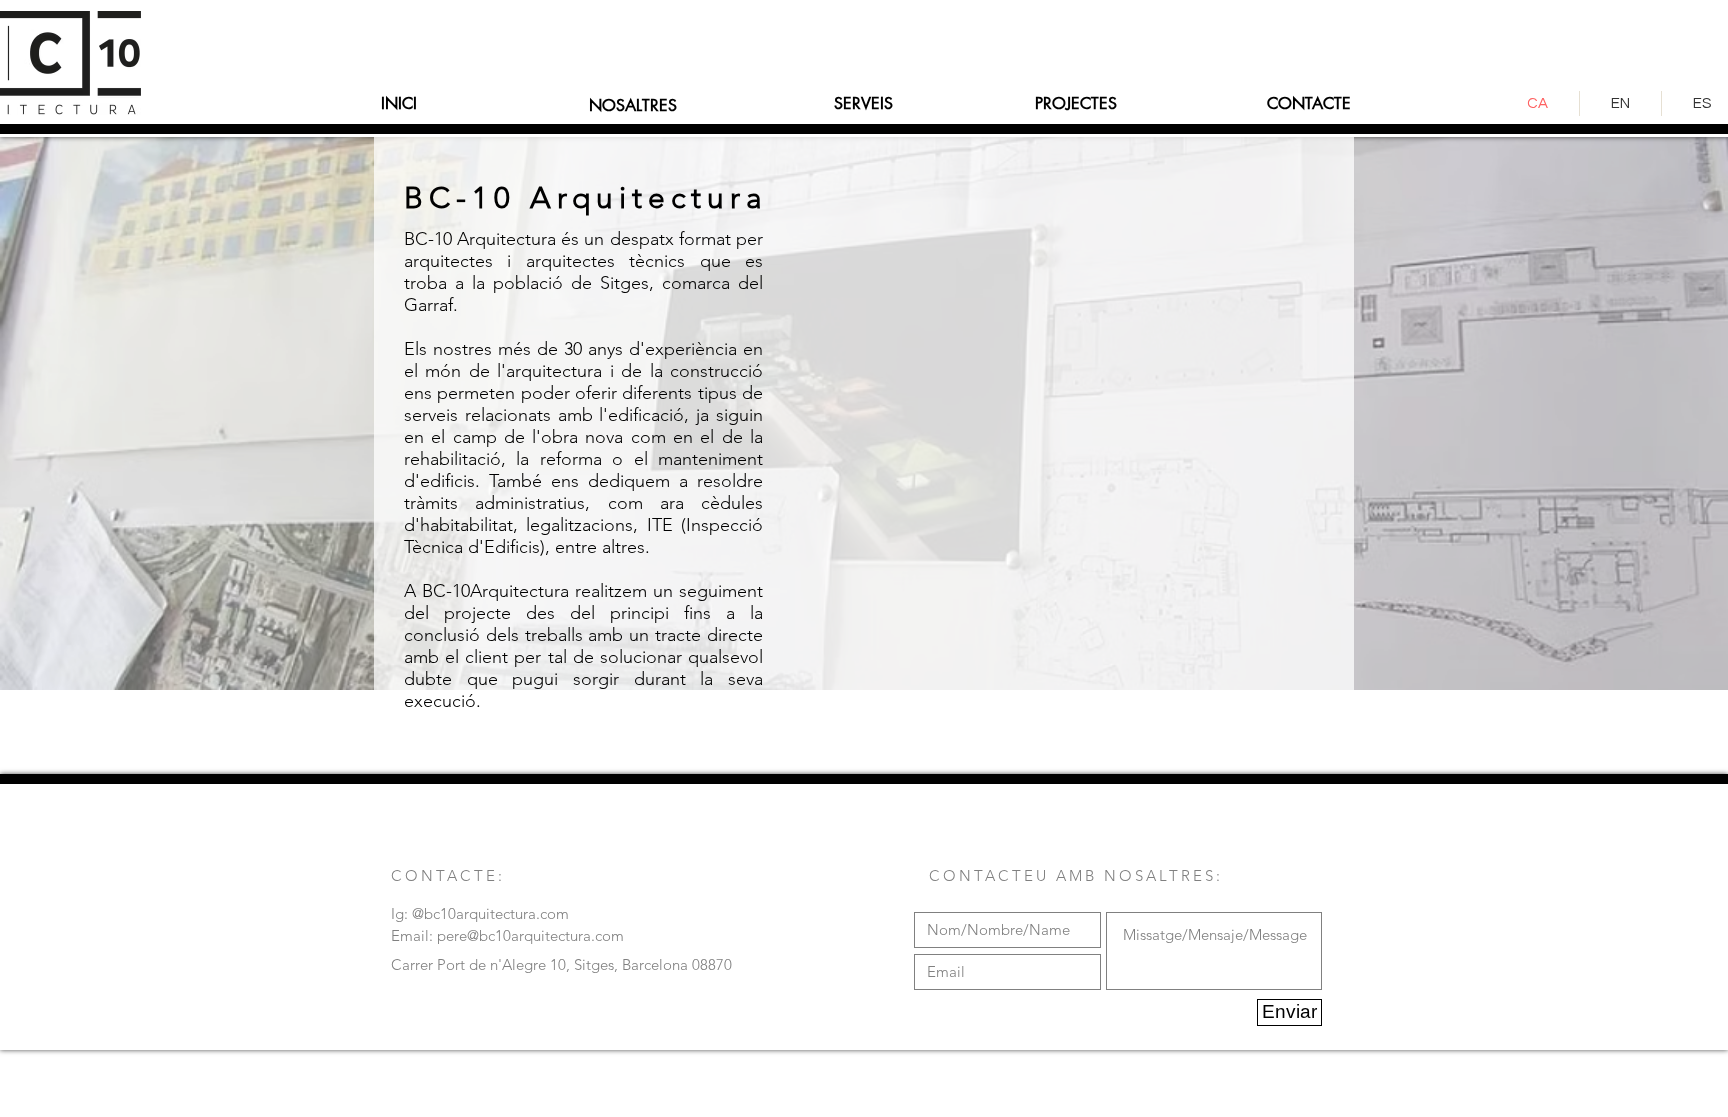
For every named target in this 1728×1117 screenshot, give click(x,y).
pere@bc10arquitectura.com (530, 935)
